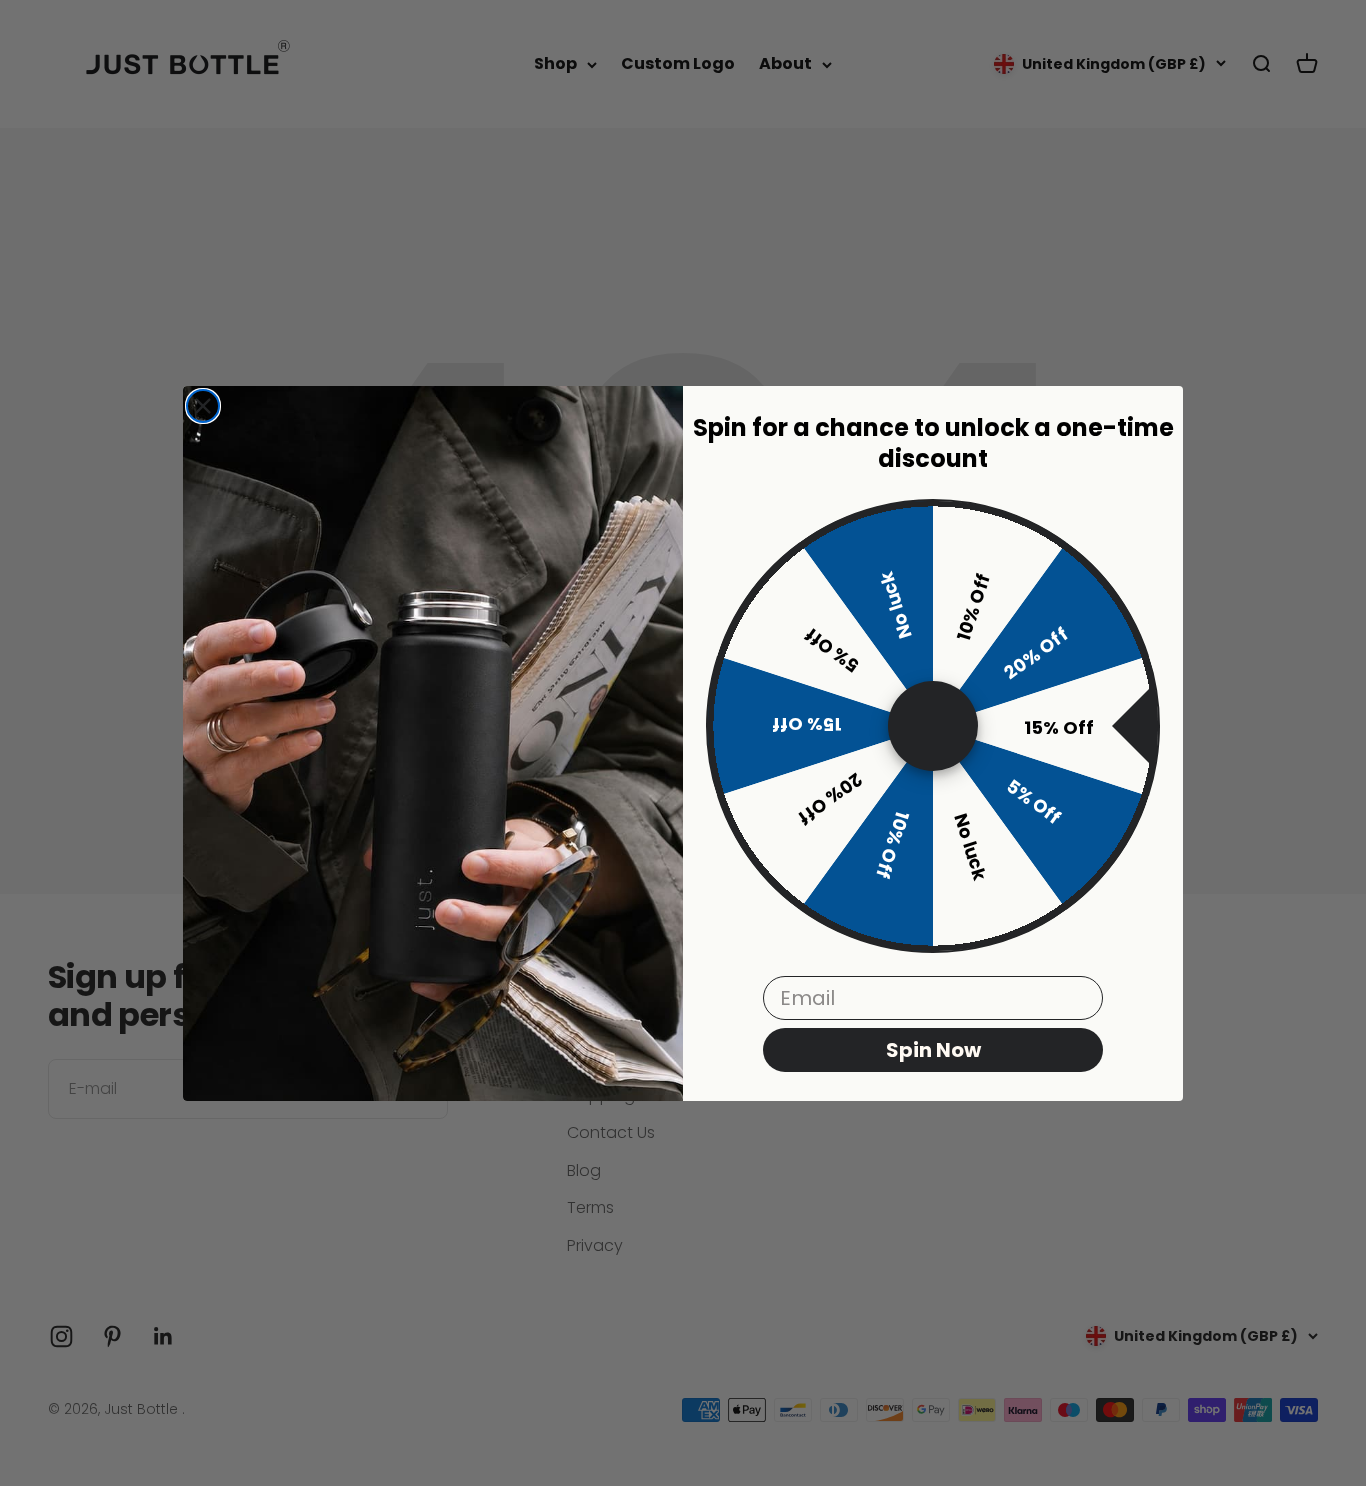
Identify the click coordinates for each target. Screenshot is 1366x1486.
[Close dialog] (203, 406)
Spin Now (933, 1050)
